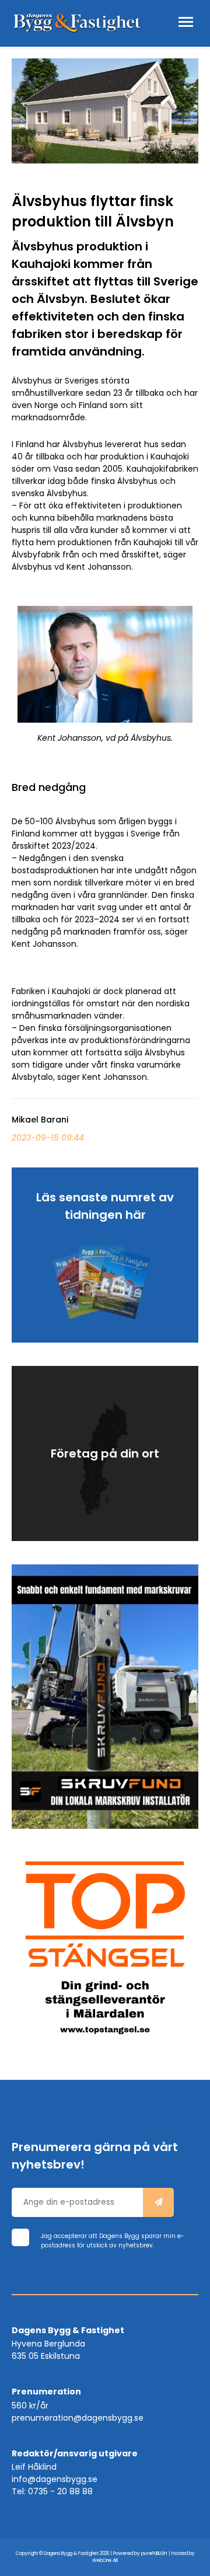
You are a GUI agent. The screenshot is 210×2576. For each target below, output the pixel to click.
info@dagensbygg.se (55, 2479)
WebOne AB (105, 2561)
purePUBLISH (154, 2554)
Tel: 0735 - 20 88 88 (52, 2491)
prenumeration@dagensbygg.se (78, 2418)
